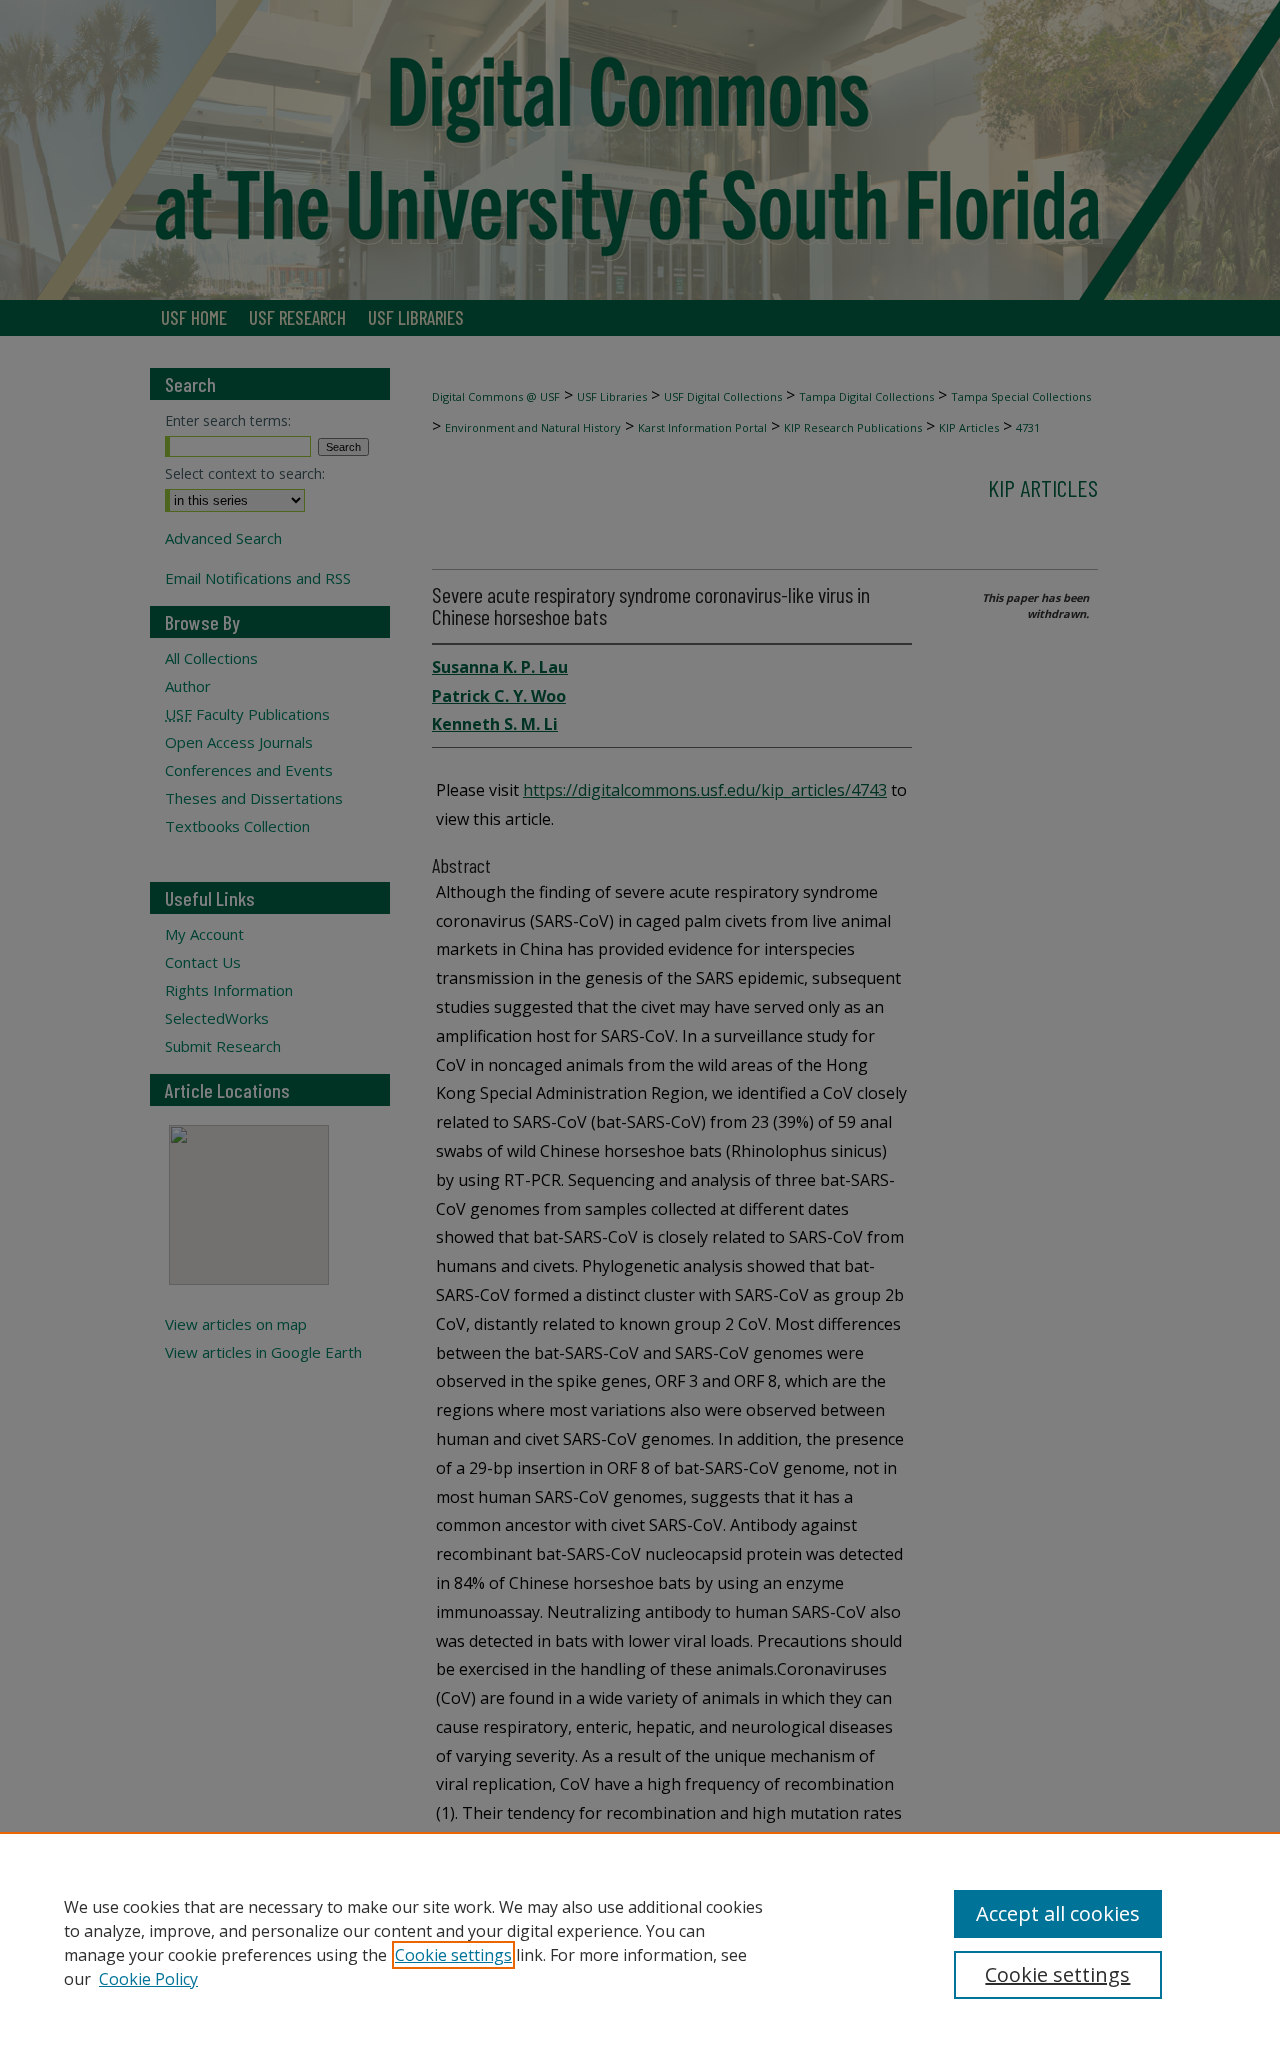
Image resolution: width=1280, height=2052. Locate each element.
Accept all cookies (1058, 1913)
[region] (640, 1942)
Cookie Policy (148, 1979)
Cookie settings (453, 1955)
